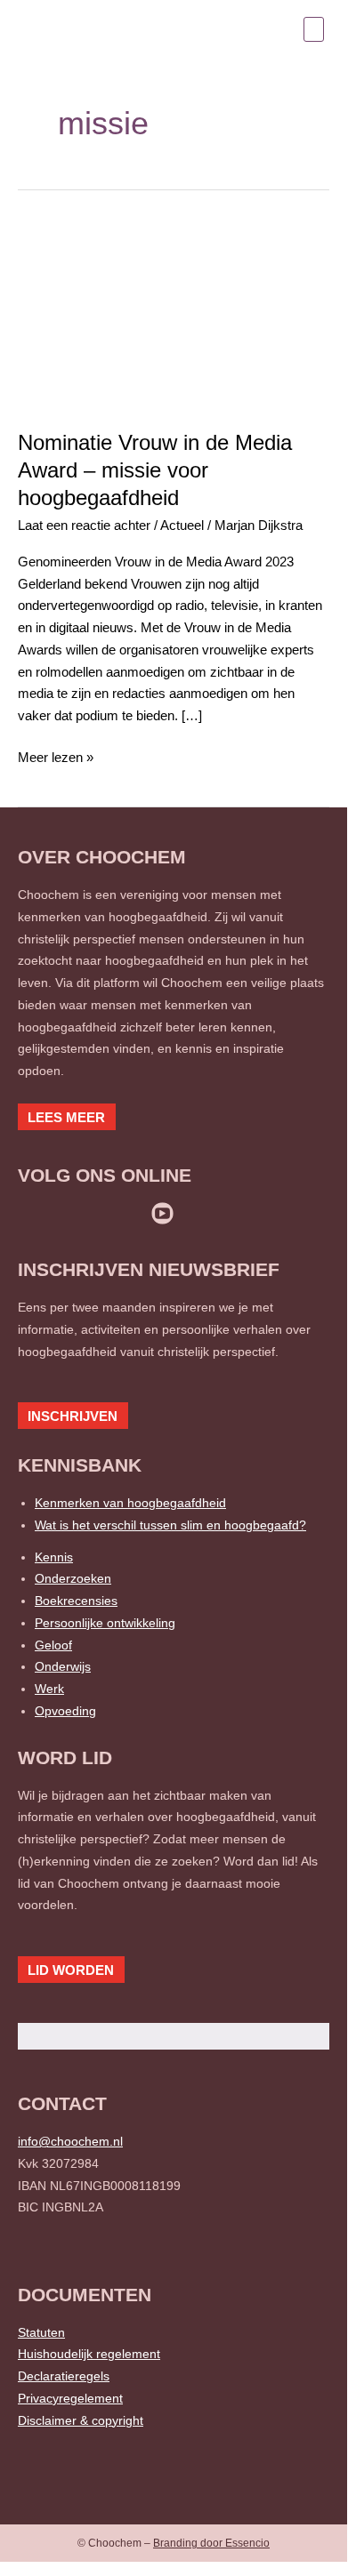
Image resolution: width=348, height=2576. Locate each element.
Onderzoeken (73, 1578)
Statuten (41, 2332)
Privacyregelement (70, 2398)
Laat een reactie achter (84, 525)
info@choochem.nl (70, 2141)
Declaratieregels (64, 2376)
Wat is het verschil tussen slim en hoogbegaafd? (170, 1525)
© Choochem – (174, 2543)
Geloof (53, 1645)
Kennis (54, 1557)
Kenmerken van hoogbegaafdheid (130, 1503)
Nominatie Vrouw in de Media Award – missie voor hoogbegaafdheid (155, 470)
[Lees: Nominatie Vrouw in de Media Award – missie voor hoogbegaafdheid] (174, 315)
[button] (314, 29)
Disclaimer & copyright (81, 2420)
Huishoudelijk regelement (89, 2354)
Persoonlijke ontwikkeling (105, 1623)
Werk (49, 1689)
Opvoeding (65, 1711)
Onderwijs (63, 1666)
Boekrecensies (76, 1601)
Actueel (182, 525)
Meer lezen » (56, 756)
